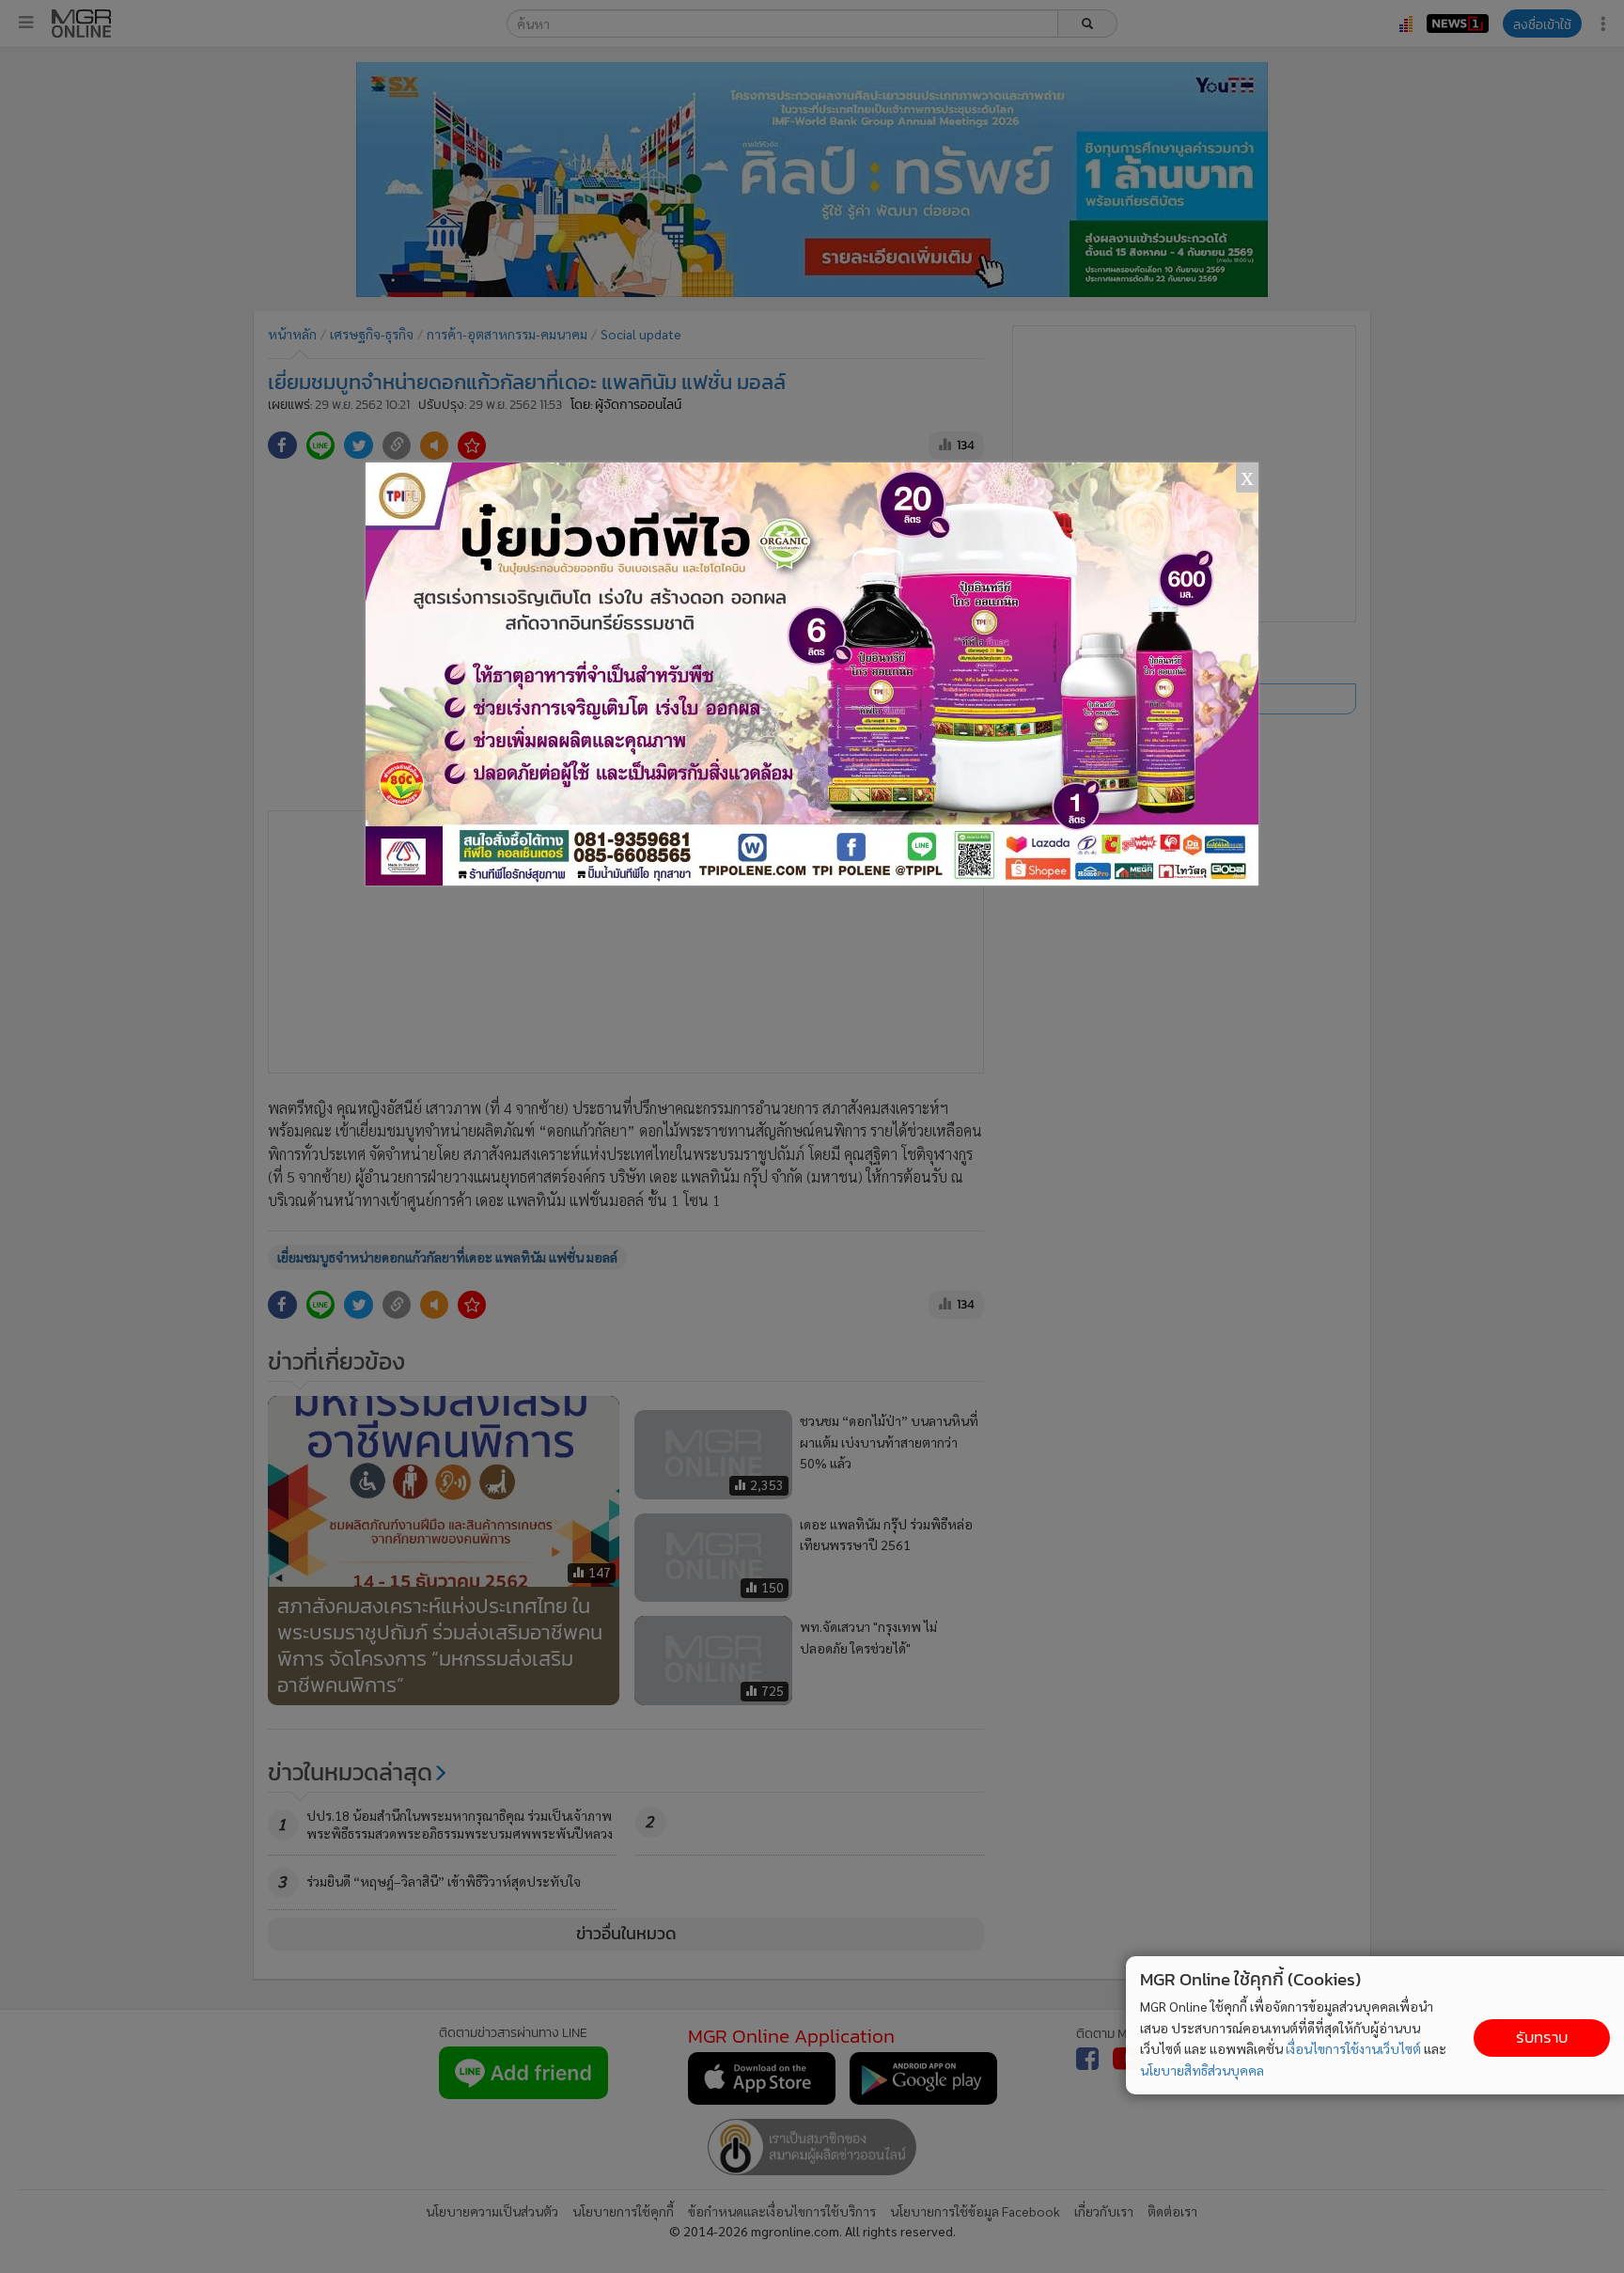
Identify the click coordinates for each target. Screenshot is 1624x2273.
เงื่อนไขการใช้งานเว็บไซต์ (1353, 2048)
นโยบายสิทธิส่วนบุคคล (1202, 2070)
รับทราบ (1542, 2038)
